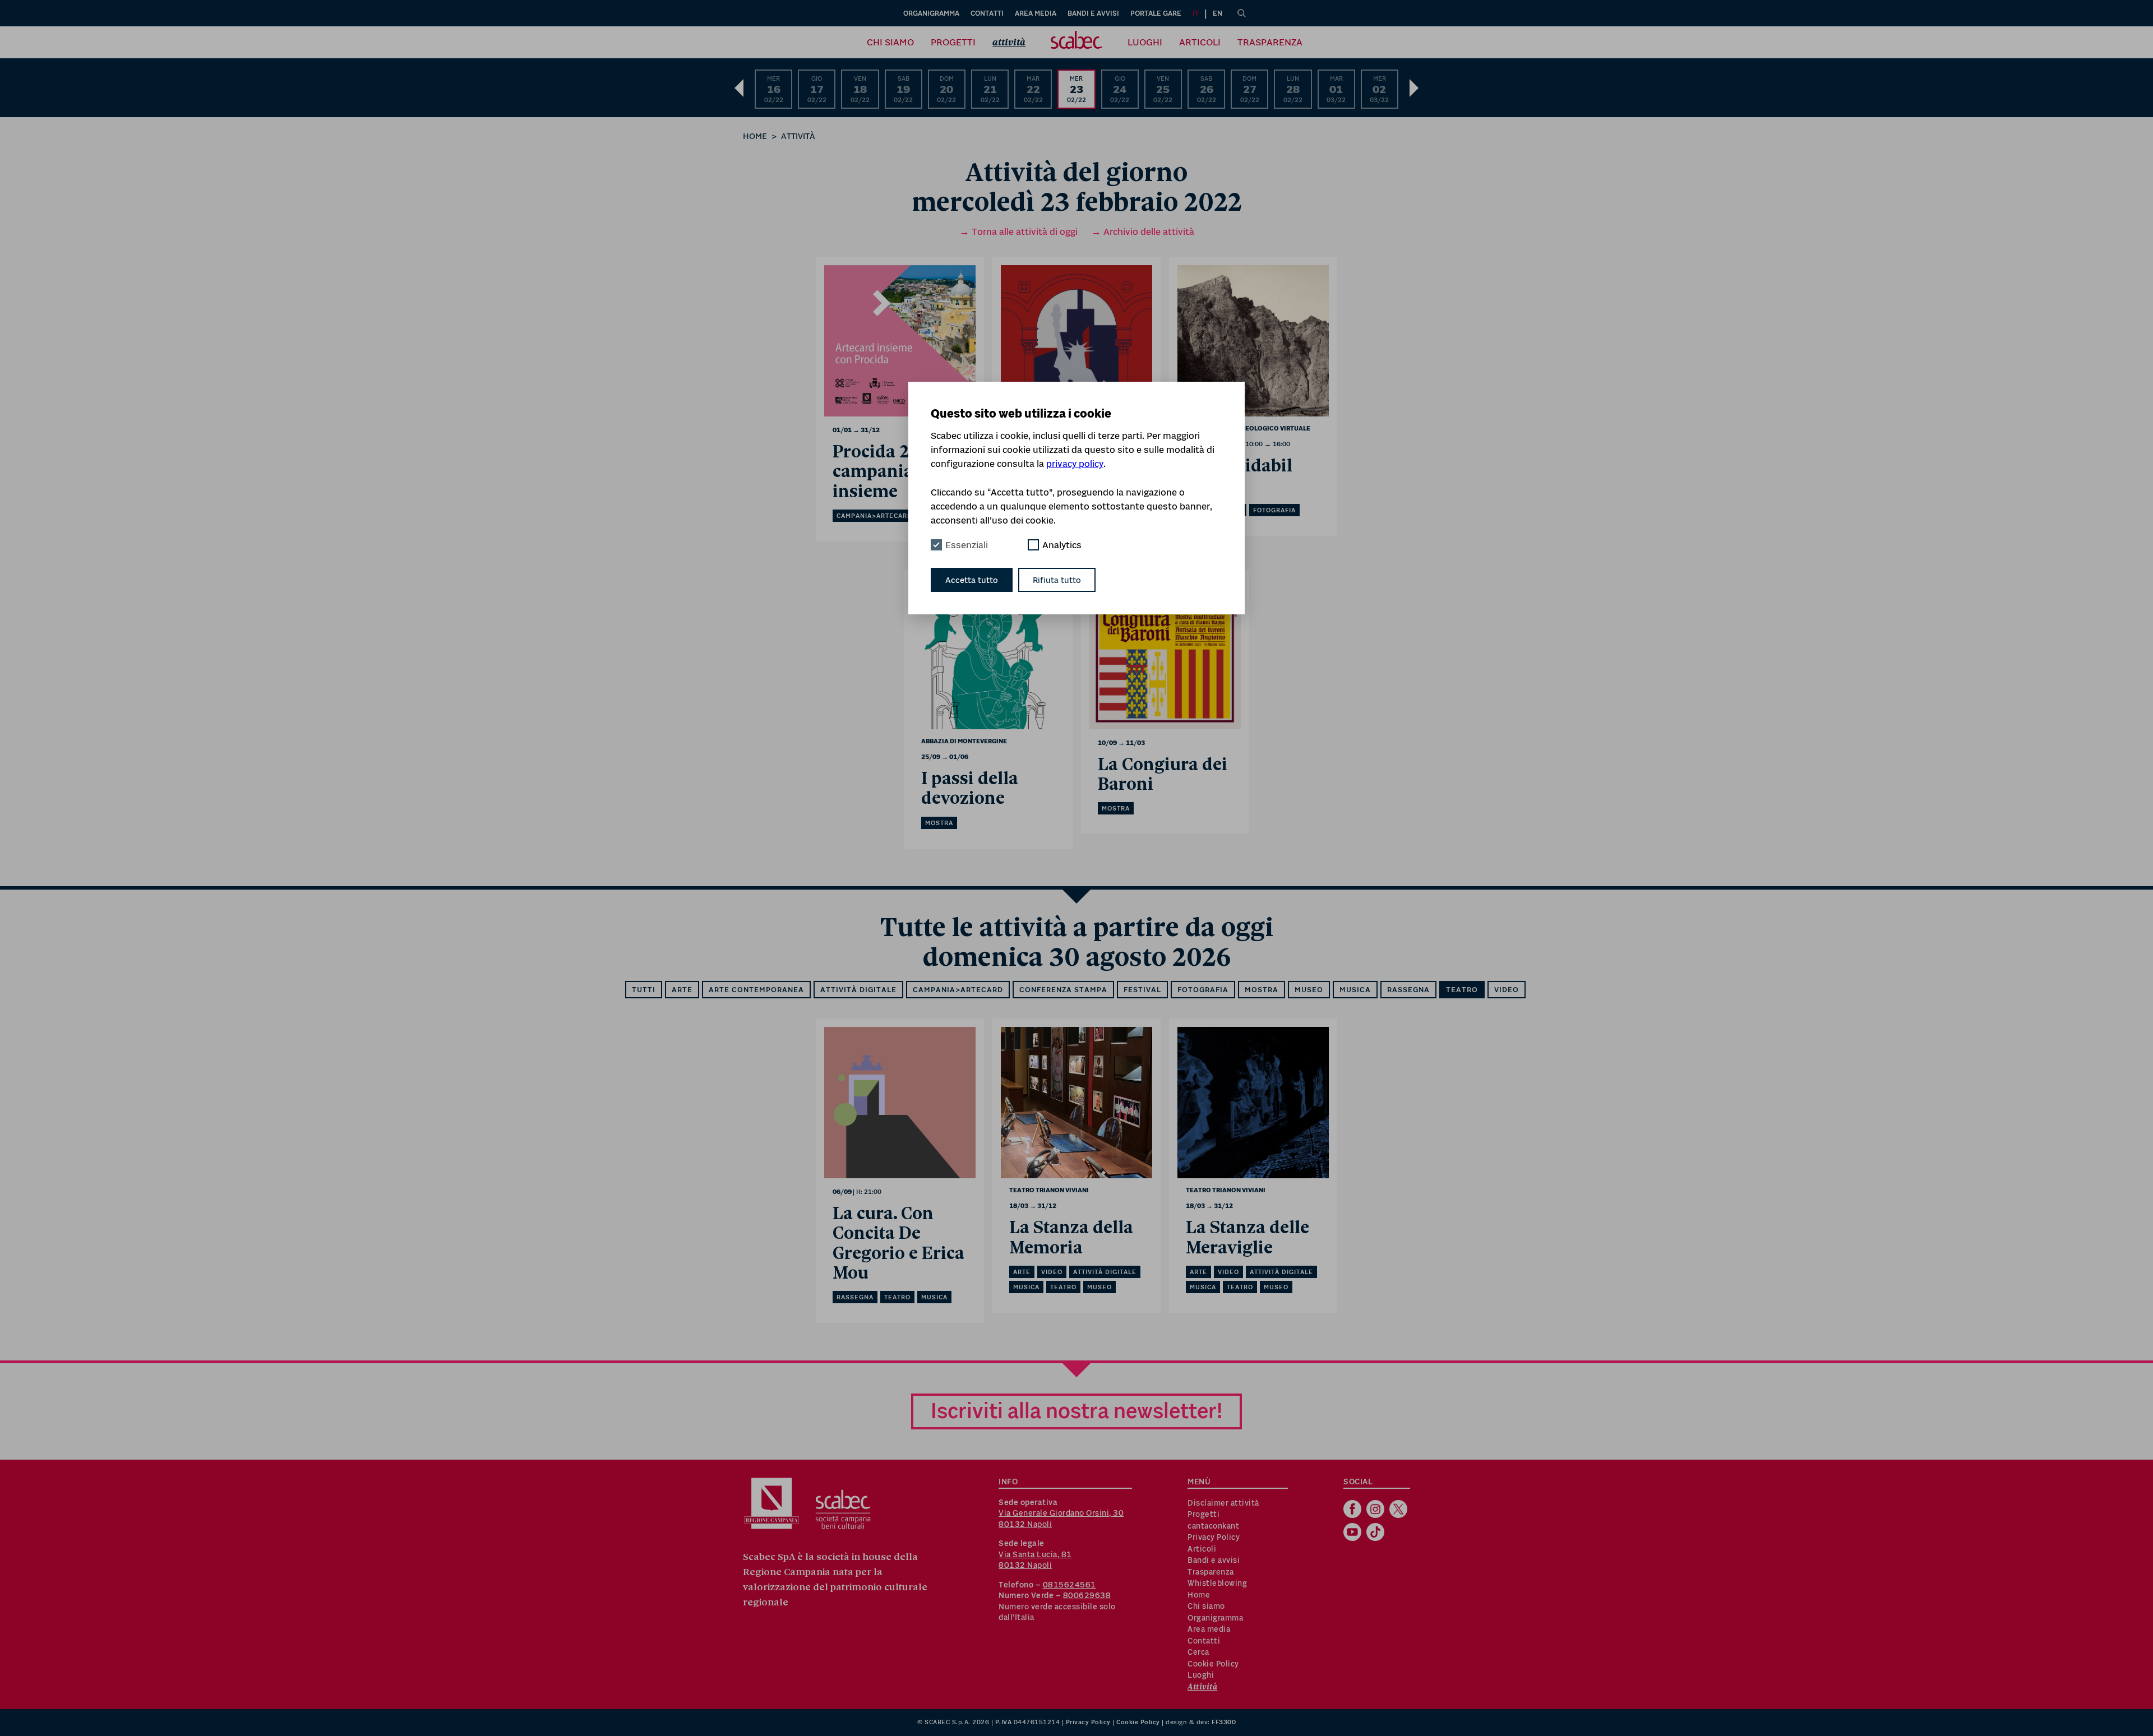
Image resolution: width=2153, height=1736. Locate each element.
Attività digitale (858, 990)
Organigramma (931, 13)
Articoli (1200, 42)
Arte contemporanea (756, 990)
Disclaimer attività (1223, 1503)
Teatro (1462, 990)
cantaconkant (1213, 1526)
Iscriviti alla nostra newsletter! (1076, 1411)
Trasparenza (1270, 42)
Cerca (1198, 1652)
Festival (1142, 990)
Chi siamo (890, 42)
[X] (1400, 1510)
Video (1507, 990)
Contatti (987, 13)
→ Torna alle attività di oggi (1018, 232)
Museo (1309, 990)
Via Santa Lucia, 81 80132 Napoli (1035, 1560)
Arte (682, 990)
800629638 (1087, 1595)
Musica (1355, 990)
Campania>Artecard (958, 990)
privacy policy (1075, 464)
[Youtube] (1354, 1533)
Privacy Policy (1214, 1537)
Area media (1036, 13)
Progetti (953, 42)
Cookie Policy (1213, 1664)
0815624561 (1069, 1585)
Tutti (644, 990)
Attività (1009, 42)
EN (1218, 13)
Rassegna (1408, 990)
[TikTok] (1377, 1533)
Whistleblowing (1217, 1583)
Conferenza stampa (1063, 990)
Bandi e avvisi (1093, 13)
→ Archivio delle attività (1143, 232)
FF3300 (1224, 1722)
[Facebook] (1354, 1510)
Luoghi (1145, 42)
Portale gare (1156, 13)
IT (1196, 13)
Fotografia (1203, 990)
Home (755, 136)
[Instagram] (1377, 1510)
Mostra (1262, 990)
